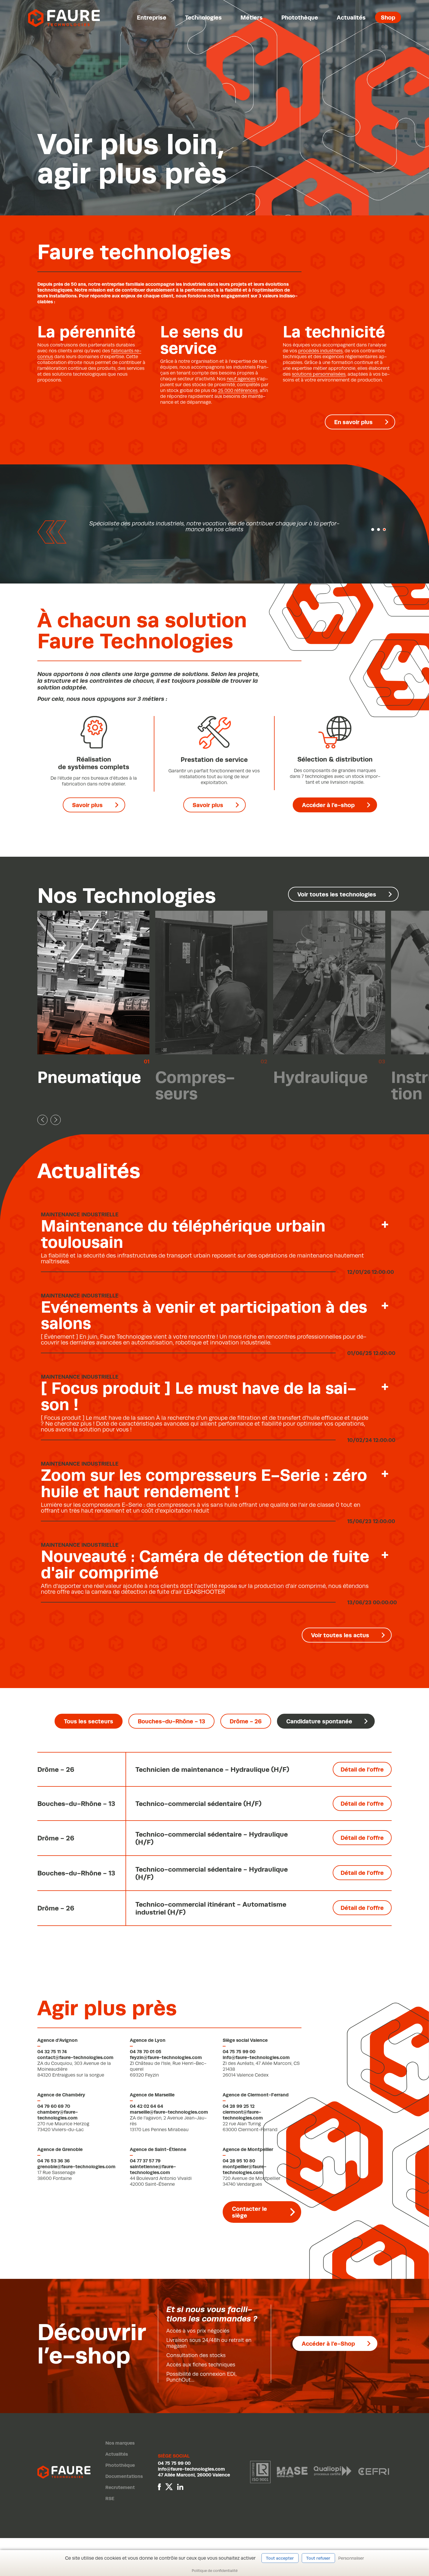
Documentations (124, 2476)
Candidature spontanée (319, 1721)
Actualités (351, 17)
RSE (110, 2499)
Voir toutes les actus (340, 1635)
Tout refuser (318, 2558)
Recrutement (120, 2487)
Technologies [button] (203, 17)
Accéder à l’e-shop (328, 805)
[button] (373, 530)
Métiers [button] (252, 17)
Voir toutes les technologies (337, 894)
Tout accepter (280, 2558)
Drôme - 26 (246, 1721)
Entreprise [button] (152, 17)
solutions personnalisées (319, 374)
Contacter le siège (250, 2212)
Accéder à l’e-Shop (328, 2344)
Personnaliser (351, 2558)
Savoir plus (87, 805)
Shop (388, 17)
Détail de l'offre (362, 1769)
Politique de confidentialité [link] (215, 2571)
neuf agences (241, 379)
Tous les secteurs (89, 1721)
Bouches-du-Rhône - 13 (171, 1721)
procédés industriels (320, 351)
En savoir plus (353, 422)
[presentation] (42, 1120)
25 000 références (238, 391)
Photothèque (300, 17)
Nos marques (120, 2443)
